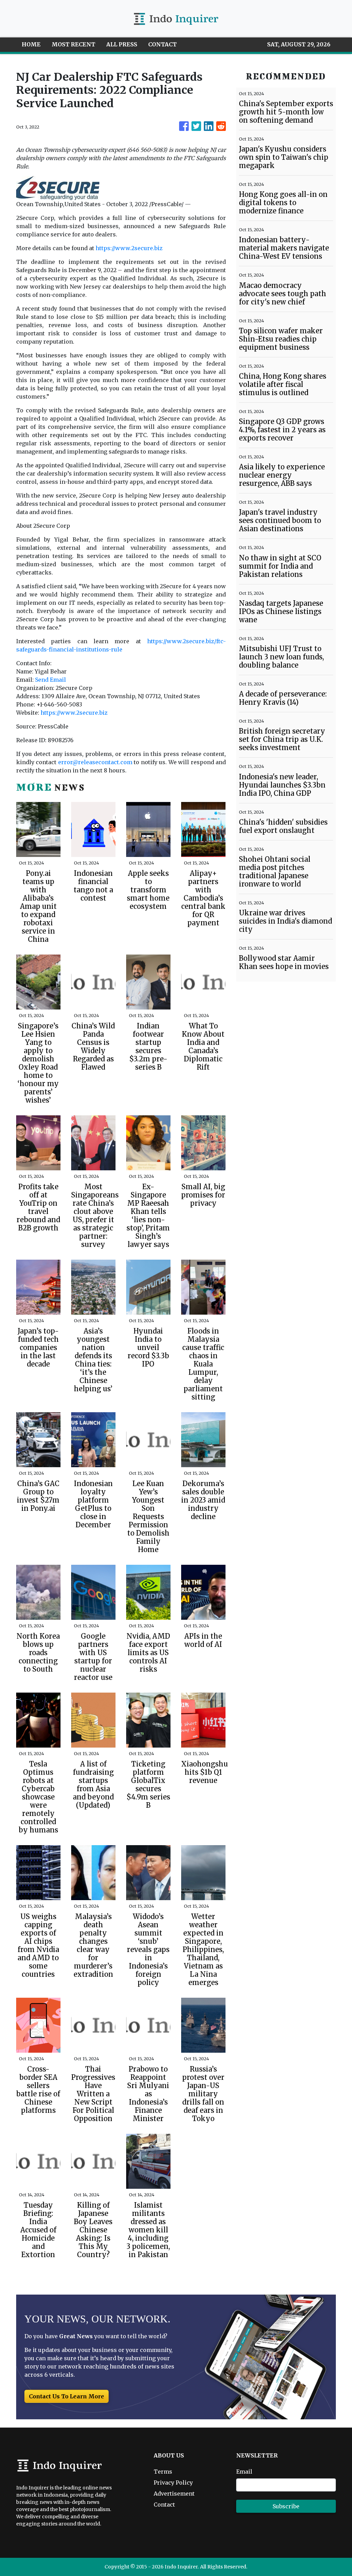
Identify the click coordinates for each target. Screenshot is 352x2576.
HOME (31, 44)
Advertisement (174, 2494)
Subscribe (286, 2506)
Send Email (51, 680)
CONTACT (162, 44)
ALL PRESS (122, 44)
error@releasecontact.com (95, 762)
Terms (163, 2472)
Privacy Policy (173, 2483)
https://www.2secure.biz (129, 248)
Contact (164, 2505)
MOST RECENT (73, 44)
